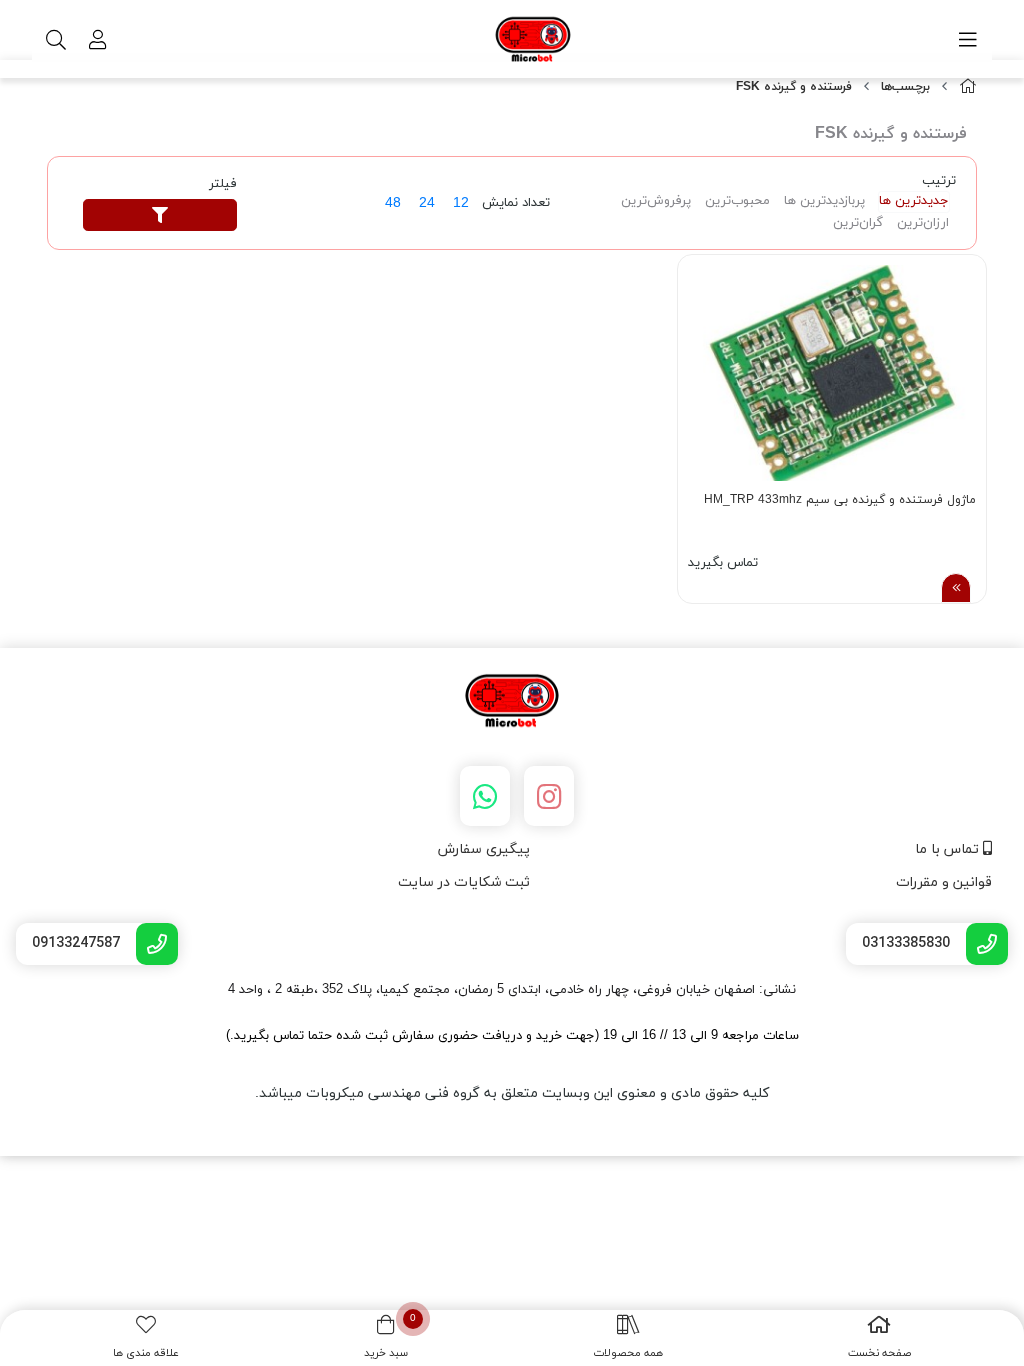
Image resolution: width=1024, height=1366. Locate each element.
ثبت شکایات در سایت (464, 882)
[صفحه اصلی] (968, 87)
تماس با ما (949, 849)
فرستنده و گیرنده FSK (794, 87)
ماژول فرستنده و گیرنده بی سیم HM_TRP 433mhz (840, 500)
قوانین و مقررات (944, 882)
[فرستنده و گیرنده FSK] (512, 702)
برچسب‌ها (905, 87)
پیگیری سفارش (484, 849)
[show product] (956, 588)
